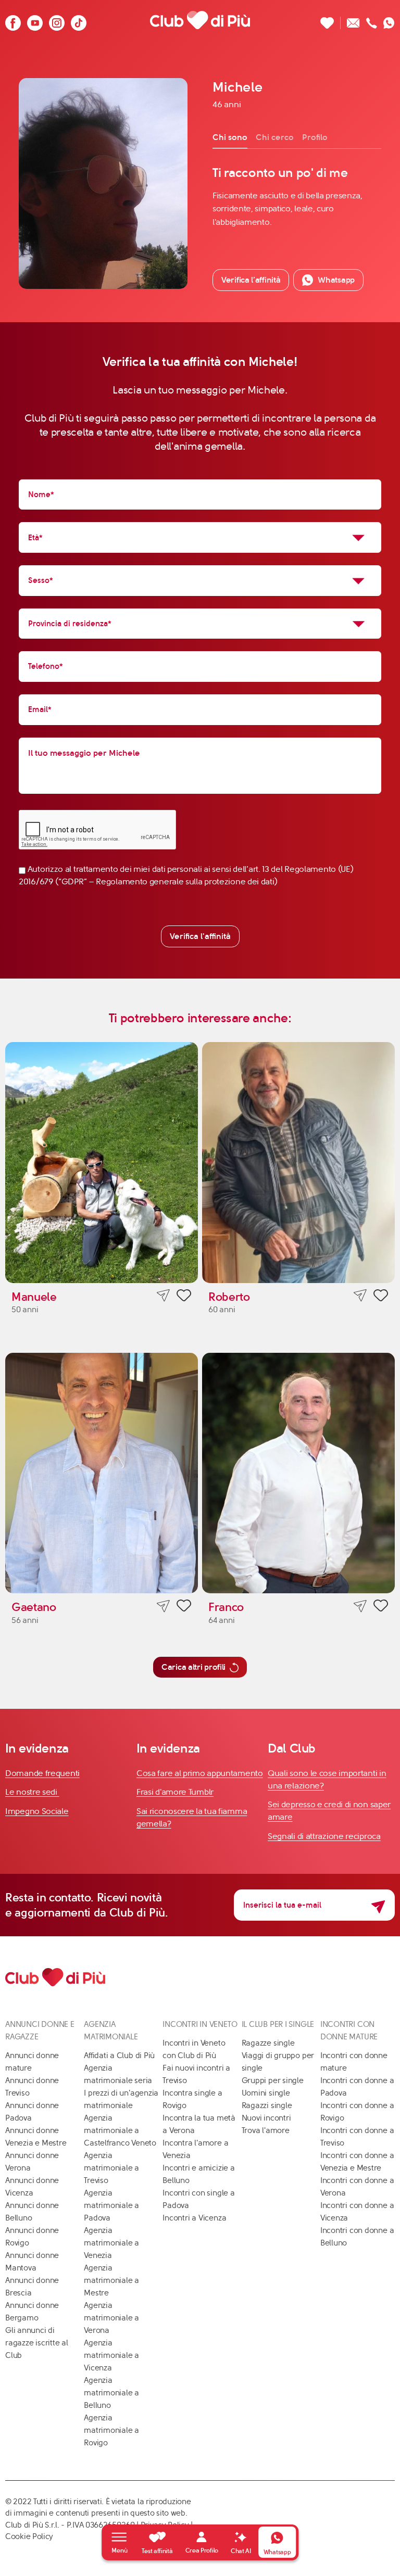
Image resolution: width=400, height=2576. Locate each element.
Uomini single (266, 2093)
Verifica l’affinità (251, 280)
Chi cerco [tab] (275, 137)
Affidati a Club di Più (119, 2055)
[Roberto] (298, 1163)
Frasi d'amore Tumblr (175, 1792)
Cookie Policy (29, 2536)
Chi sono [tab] (230, 137)
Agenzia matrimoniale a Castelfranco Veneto (120, 2130)
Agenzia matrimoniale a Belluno (111, 2393)
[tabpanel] (297, 197)
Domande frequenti (42, 1773)
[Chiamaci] (372, 20)
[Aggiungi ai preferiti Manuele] (184, 1297)
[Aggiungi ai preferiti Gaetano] (184, 1607)
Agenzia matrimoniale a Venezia (111, 2243)
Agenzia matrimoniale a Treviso (111, 2168)
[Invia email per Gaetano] (163, 1606)
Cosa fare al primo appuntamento (200, 1773)
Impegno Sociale (37, 1811)
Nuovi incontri (266, 2118)
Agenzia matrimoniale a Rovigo (111, 2430)
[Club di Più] (200, 20)
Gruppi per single (273, 2080)
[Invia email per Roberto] (360, 1296)
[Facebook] (13, 20)
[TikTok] (79, 20)
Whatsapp (336, 280)
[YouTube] (35, 20)
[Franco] (298, 1473)
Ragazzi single (267, 2105)
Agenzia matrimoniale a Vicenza (111, 2355)
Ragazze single (268, 2043)
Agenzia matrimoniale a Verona (111, 2318)
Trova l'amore (266, 2130)
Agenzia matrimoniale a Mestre (111, 2280)
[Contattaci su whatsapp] (389, 20)
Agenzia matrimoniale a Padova (111, 2205)
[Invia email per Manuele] (163, 1296)
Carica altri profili (193, 1667)
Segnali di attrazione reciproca (324, 1836)
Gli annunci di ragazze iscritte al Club (37, 2343)
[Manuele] (102, 1163)
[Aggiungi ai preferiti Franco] (381, 1607)
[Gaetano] (102, 1473)
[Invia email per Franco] (360, 1606)
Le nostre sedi (32, 1792)
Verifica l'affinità (200, 936)
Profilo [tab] (315, 137)
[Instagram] (57, 20)
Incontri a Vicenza (194, 2218)
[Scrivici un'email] (353, 20)
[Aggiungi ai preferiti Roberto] (381, 1297)
